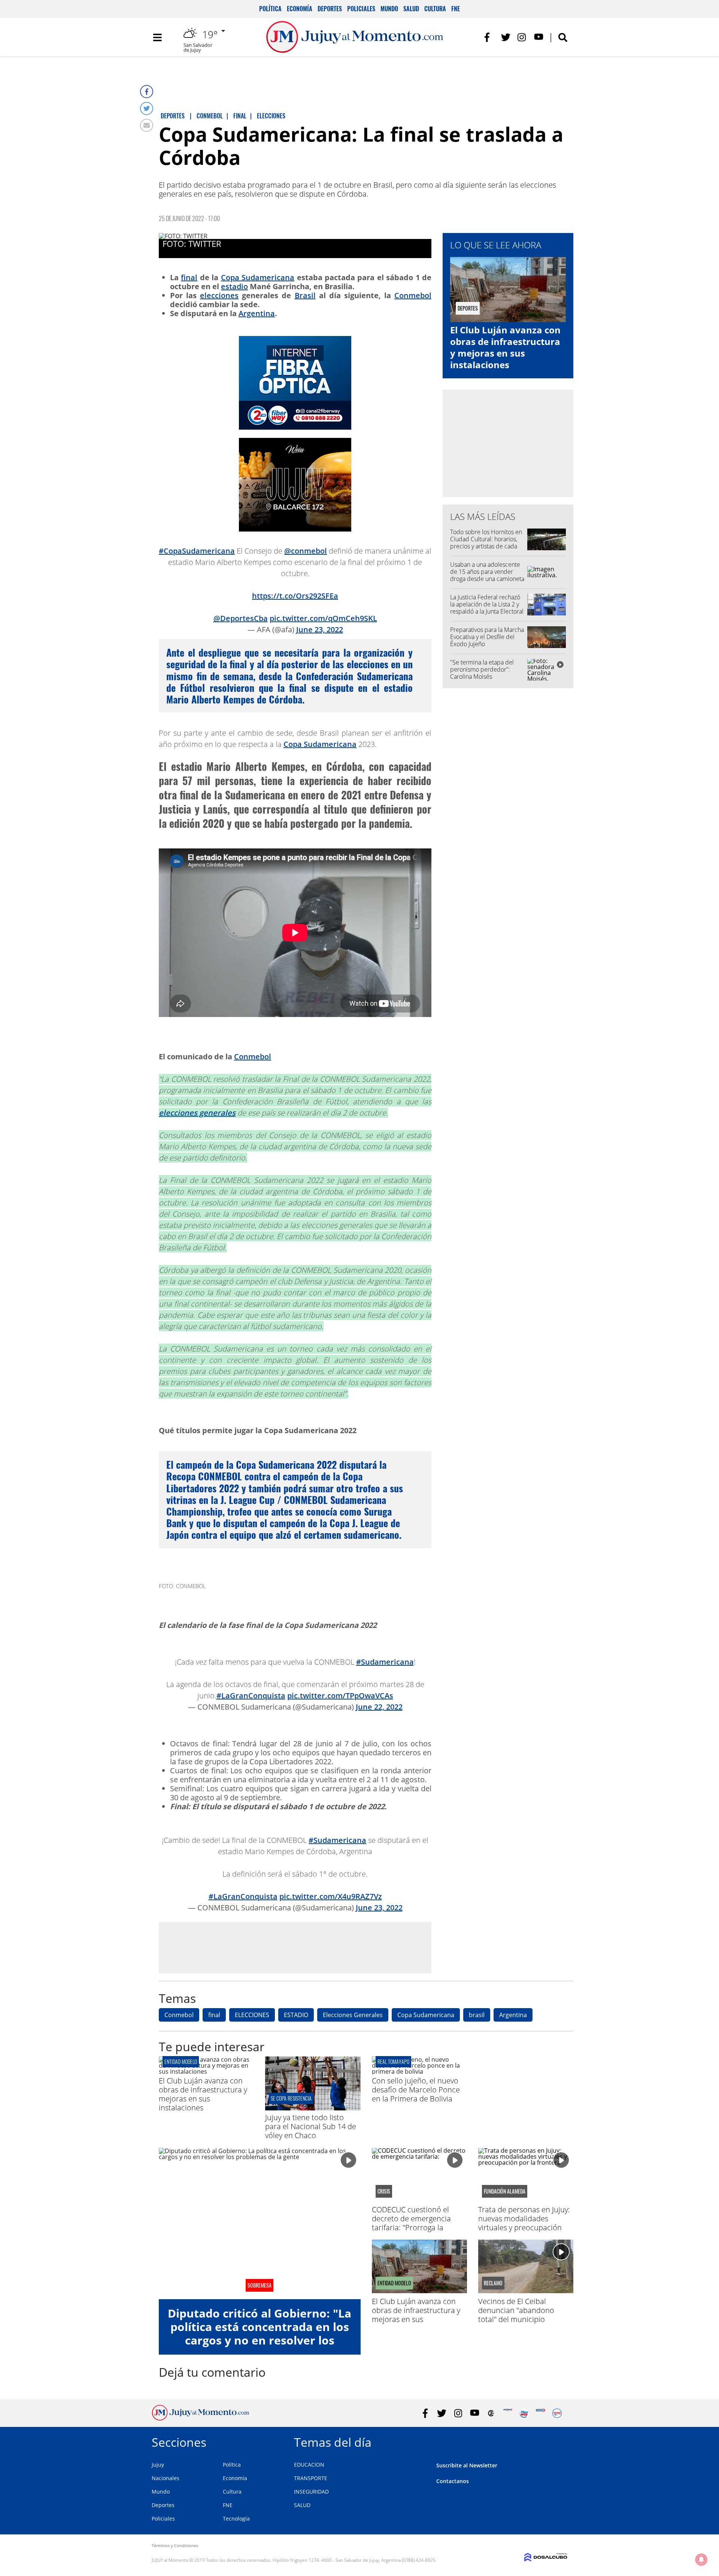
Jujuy (158, 2465)
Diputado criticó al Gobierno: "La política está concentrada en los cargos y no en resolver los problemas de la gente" (260, 2333)
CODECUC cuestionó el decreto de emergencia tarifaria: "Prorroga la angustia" (411, 2223)
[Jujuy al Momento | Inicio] (559, 2441)
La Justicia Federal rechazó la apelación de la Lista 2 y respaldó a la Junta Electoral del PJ (487, 608)
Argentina (257, 313)
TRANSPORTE (311, 2478)
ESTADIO (296, 2015)
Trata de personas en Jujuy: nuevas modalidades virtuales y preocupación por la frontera (524, 2223)
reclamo (493, 2283)
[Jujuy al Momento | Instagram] (522, 37)
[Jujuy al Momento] (201, 2418)
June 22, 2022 (379, 1707)
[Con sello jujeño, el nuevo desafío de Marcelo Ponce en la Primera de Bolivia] (419, 2071)
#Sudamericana (385, 1662)
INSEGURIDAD (311, 2492)
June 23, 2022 (320, 629)
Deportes (330, 9)
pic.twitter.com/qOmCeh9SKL (323, 618)
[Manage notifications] (701, 2560)
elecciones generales (197, 1113)
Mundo (389, 9)
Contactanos (453, 2481)
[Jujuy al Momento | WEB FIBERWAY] (524, 2413)
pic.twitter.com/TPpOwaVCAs (340, 1696)
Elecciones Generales (353, 2015)
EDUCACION (309, 2465)
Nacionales (166, 2478)
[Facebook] (147, 92)
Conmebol (413, 295)
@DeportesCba (241, 618)
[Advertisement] (295, 1947)
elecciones (219, 295)
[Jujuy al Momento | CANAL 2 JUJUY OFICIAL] (491, 2413)
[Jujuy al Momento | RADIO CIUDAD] (557, 2413)
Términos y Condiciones (175, 2545)
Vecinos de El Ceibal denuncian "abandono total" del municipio (516, 2310)
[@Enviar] (147, 125)
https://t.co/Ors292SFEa (295, 596)
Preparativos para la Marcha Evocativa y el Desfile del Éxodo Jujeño (487, 637)
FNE (456, 9)
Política (270, 9)
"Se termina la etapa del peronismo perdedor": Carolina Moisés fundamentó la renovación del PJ (485, 677)
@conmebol (306, 551)
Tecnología (236, 2519)
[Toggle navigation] (157, 37)
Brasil (305, 295)
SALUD (302, 2505)
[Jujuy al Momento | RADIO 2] (541, 2413)
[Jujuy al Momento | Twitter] (506, 37)
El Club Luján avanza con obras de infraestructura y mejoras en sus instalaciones (505, 347)
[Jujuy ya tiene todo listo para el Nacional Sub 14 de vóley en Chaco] (313, 2108)
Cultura (435, 9)
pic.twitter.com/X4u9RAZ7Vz (331, 1896)
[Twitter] (147, 108)
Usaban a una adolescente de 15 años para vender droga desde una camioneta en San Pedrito (487, 575)
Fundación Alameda (505, 2191)
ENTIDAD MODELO (181, 2062)
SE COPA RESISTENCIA (291, 2098)
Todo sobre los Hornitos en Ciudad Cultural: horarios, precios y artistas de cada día (486, 543)
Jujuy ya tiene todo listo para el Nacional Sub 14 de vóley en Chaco (311, 2126)
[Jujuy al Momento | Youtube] (539, 37)
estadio (234, 286)
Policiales (361, 9)
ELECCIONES (252, 2015)
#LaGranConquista (251, 1696)
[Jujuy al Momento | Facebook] (489, 37)
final (189, 277)
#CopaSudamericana (197, 551)
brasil (477, 2015)
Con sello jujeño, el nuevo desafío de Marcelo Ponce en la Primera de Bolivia (416, 2090)
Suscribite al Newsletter (467, 2465)
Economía (300, 9)
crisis (384, 2191)
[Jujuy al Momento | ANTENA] (508, 2413)
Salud (411, 9)
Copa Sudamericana (258, 277)
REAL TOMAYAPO (393, 2062)
